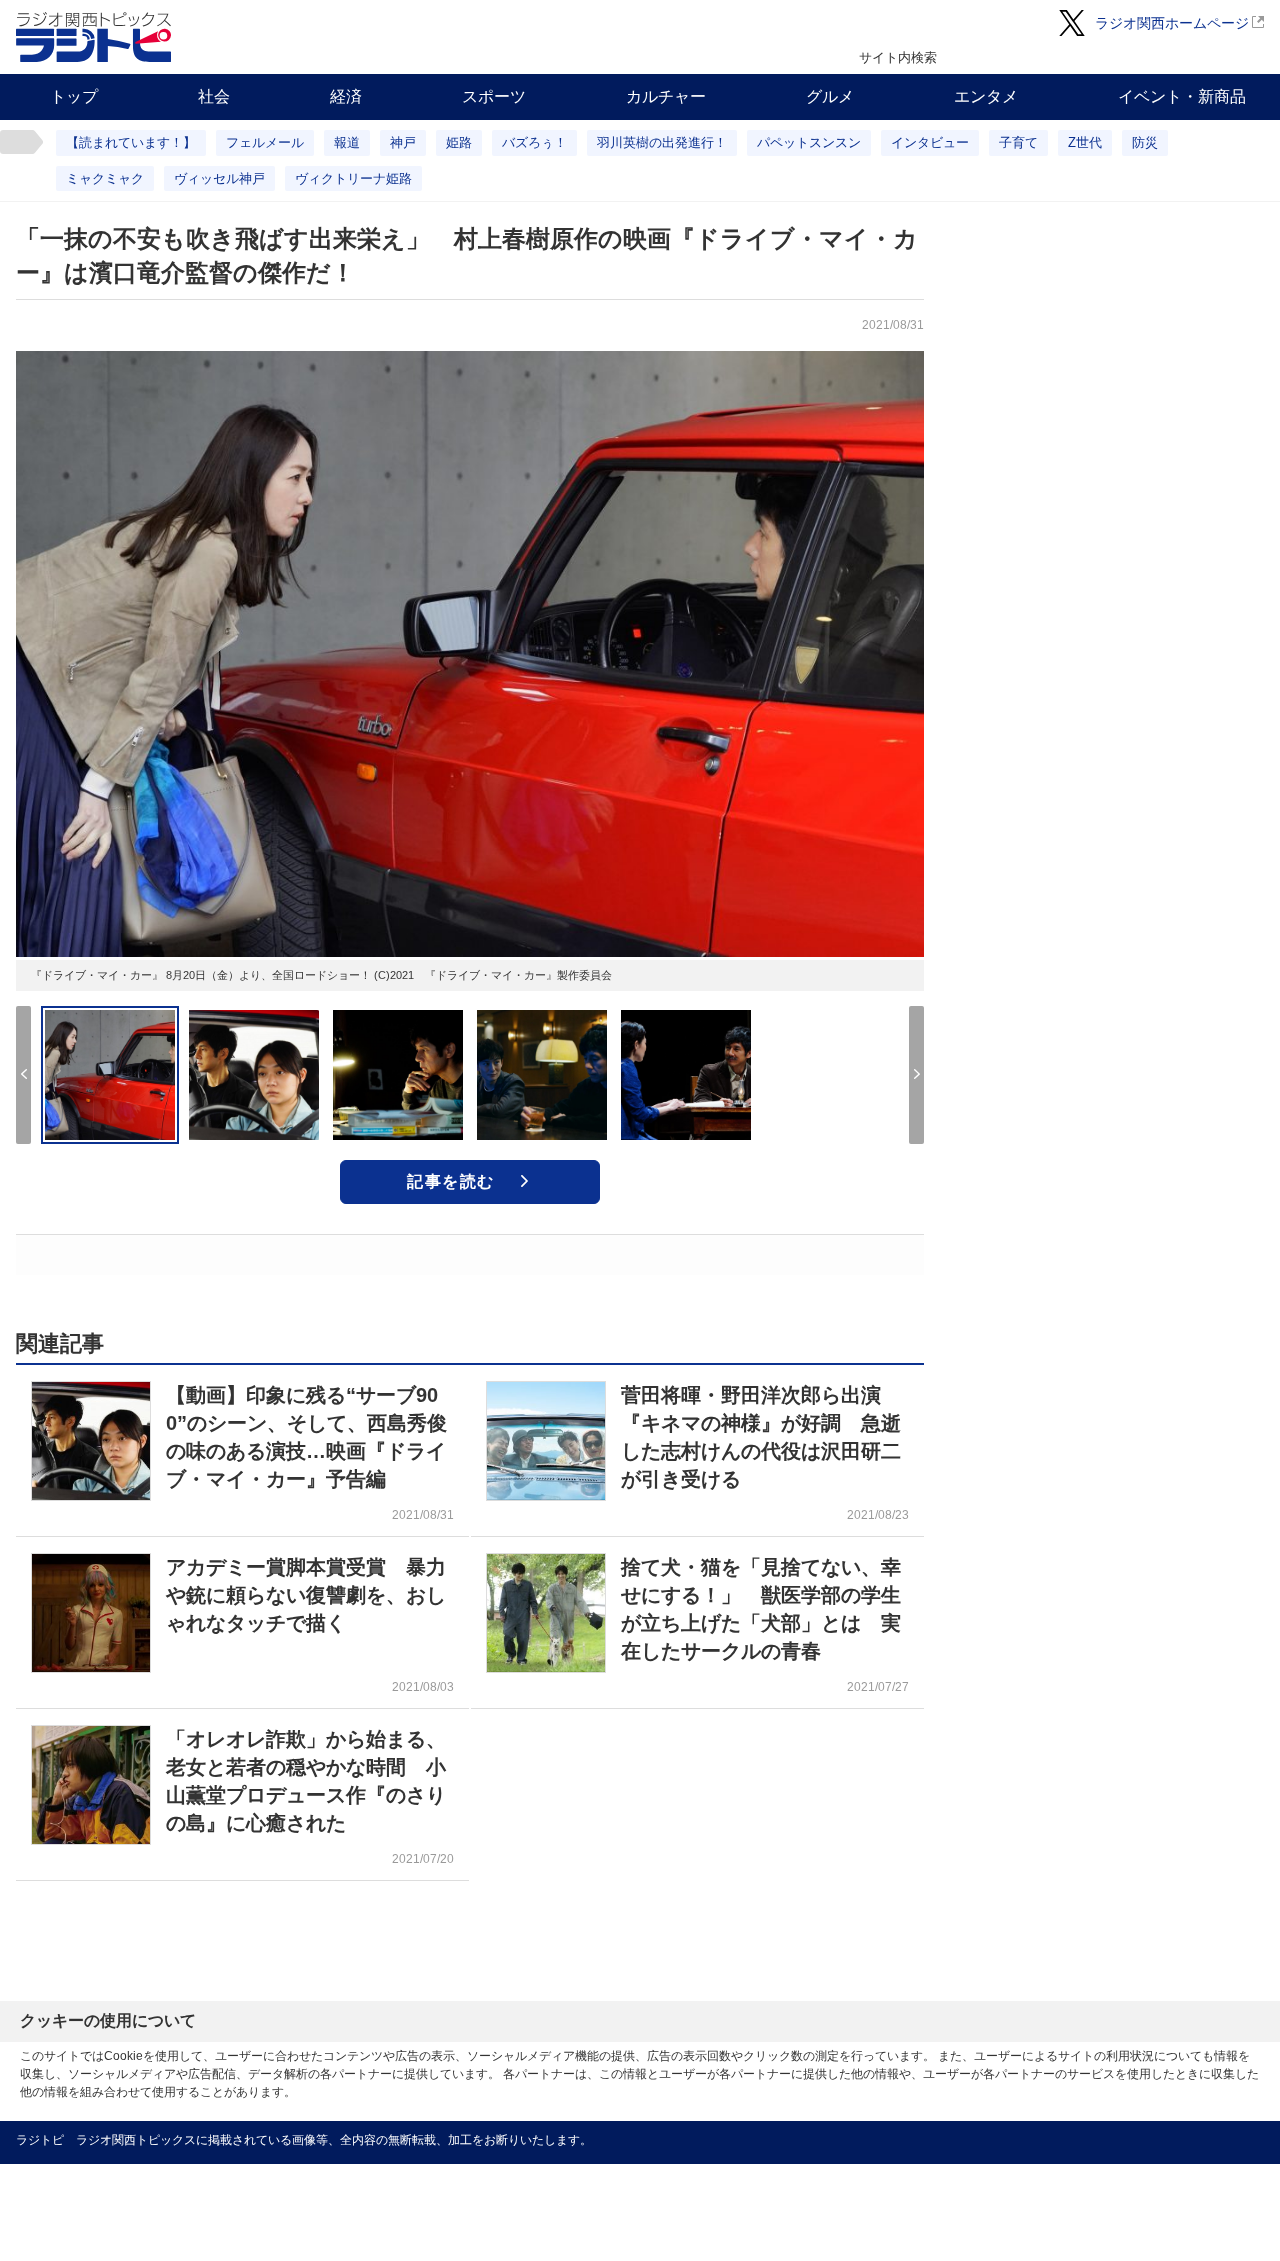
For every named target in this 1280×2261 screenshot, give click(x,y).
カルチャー (666, 96)
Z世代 (1085, 142)
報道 (347, 142)
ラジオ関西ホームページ (1172, 23)
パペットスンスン (809, 142)
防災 (1145, 142)
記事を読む (451, 1181)
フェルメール (265, 142)
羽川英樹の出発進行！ (662, 142)
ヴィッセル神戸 (219, 178)
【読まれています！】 (131, 142)
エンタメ (986, 96)
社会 (214, 96)
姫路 (459, 142)
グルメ (830, 96)
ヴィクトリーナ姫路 (353, 178)
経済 (346, 96)
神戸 (403, 142)
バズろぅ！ (534, 142)
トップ (74, 96)
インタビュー (930, 142)
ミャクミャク (105, 178)
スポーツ (494, 96)
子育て (1018, 142)
